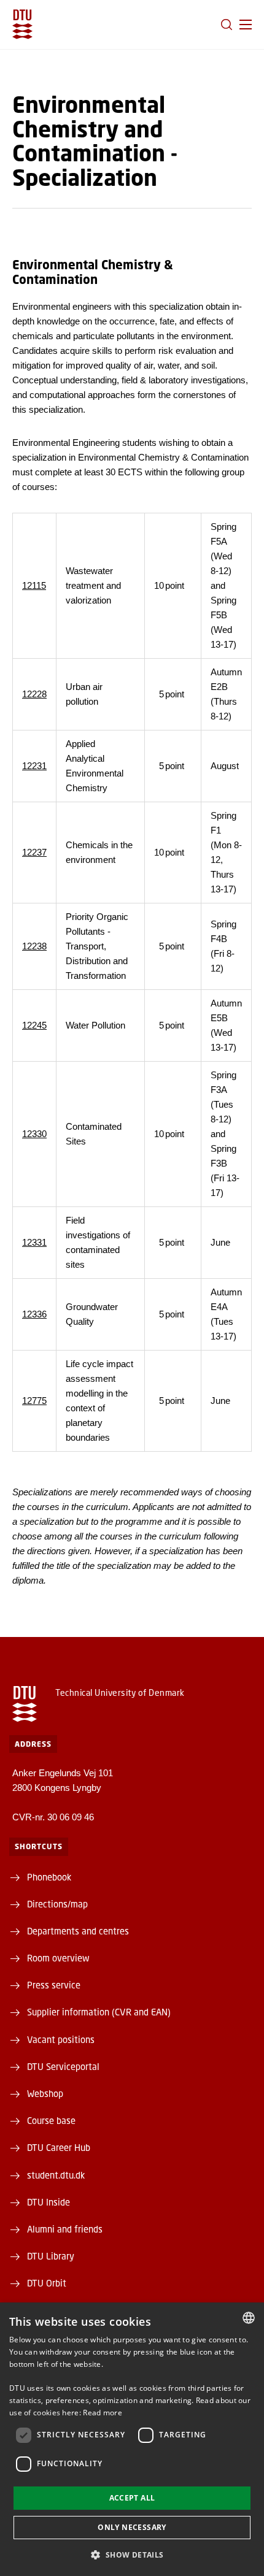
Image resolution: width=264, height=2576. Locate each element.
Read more (103, 2413)
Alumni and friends (65, 2229)
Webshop (45, 2093)
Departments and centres (78, 1931)
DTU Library (51, 2256)
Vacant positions (61, 2039)
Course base (51, 2120)
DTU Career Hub (59, 2147)
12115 (34, 585)
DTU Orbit (47, 2283)
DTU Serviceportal (63, 2066)
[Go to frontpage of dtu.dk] (22, 24)
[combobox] (249, 2318)
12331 (34, 1242)
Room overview (58, 1958)
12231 (34, 766)
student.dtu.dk (56, 2175)
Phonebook (49, 1877)
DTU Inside (49, 2202)
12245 (34, 1025)
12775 (34, 1401)
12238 (34, 946)
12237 (34, 852)
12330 (34, 1134)
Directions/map (57, 1904)
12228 (34, 694)
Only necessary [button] (132, 2527)
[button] (246, 25)
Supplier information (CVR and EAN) (99, 2012)
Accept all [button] (132, 2498)
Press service (54, 1985)
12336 (34, 1314)
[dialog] (132, 2439)
